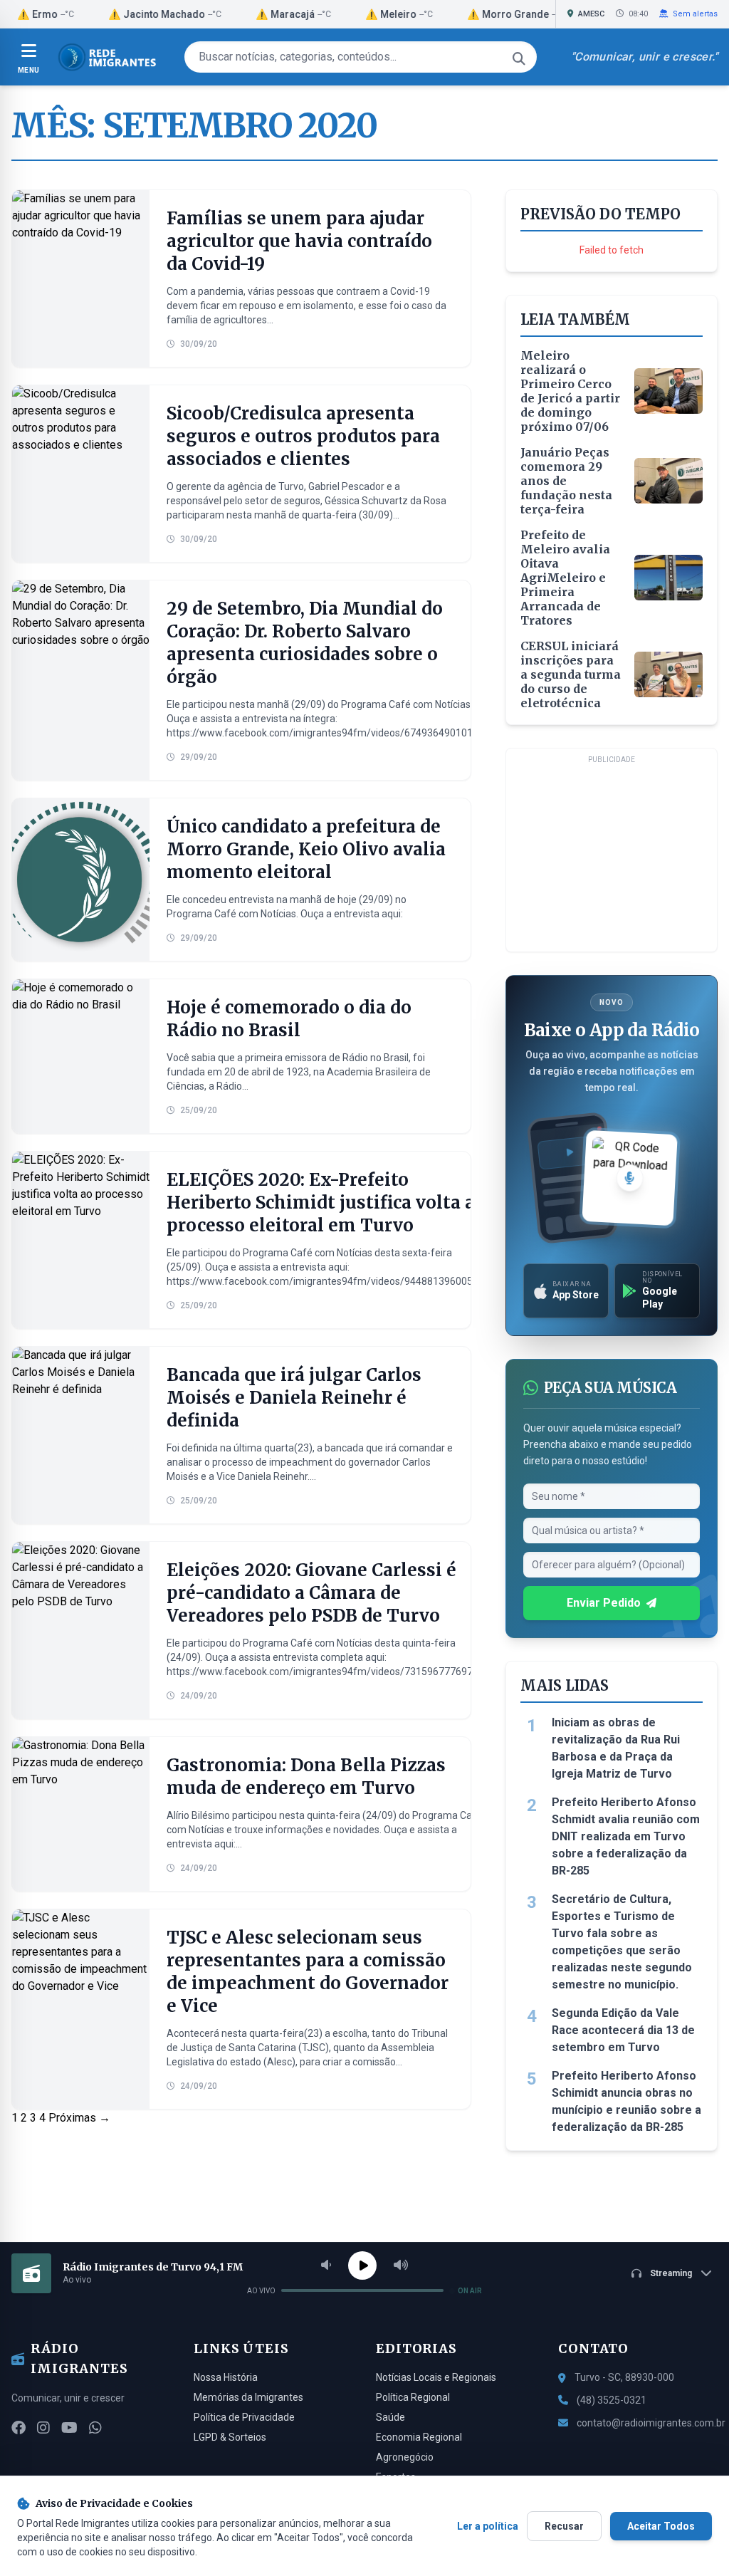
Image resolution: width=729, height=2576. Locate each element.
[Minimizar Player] (706, 2273)
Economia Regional (419, 2437)
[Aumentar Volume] (401, 2265)
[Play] (362, 2265)
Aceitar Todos (661, 2526)
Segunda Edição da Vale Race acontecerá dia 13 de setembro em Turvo (623, 2030)
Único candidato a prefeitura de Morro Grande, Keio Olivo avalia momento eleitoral (306, 849)
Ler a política (488, 2526)
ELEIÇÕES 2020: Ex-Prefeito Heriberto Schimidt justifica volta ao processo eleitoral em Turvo (326, 1203)
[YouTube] (69, 2428)
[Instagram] (43, 2428)
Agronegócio (405, 2457)
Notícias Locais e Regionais (436, 2377)
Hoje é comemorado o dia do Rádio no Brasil (289, 1019)
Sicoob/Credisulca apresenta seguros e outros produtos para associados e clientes (303, 436)
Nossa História (226, 2377)
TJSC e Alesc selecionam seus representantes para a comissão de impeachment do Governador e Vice (308, 1972)
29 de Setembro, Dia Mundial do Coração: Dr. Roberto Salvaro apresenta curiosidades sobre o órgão (305, 643)
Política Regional (413, 2397)
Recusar (564, 2526)
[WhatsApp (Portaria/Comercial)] (95, 2428)
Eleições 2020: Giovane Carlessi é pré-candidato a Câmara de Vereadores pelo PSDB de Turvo (311, 1593)
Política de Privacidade (244, 2417)
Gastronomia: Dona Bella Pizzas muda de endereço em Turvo (306, 1777)
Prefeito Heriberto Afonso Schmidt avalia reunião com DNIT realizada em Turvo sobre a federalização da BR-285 (626, 1836)
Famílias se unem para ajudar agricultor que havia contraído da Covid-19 (299, 241)
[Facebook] (19, 2428)
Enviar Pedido (604, 1603)
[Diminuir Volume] (326, 2265)
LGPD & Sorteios (230, 2437)
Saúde (390, 2417)
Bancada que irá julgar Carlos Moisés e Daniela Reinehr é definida (294, 1398)
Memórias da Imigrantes (248, 2397)
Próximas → (79, 2118)
